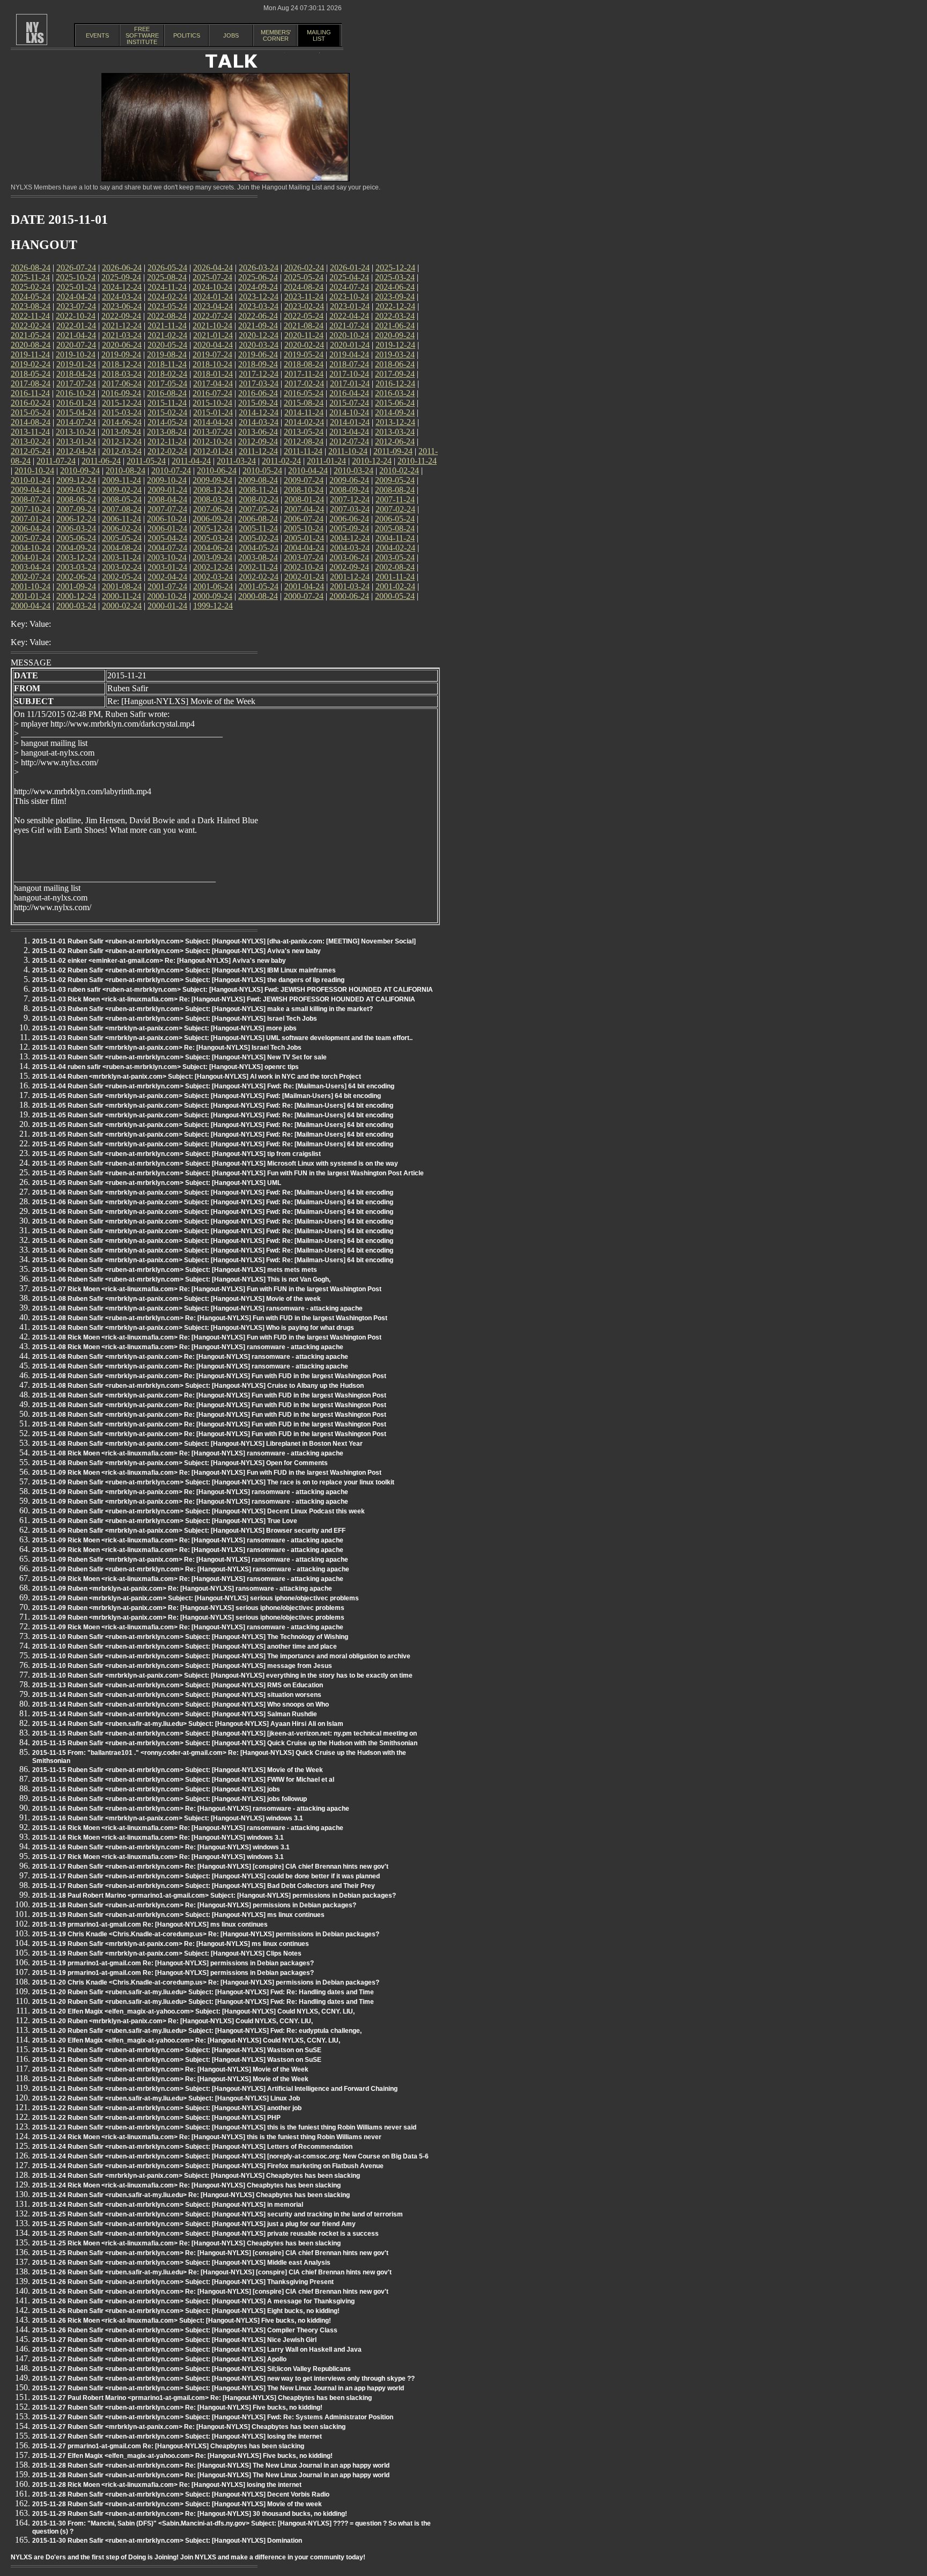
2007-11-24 (395, 499)
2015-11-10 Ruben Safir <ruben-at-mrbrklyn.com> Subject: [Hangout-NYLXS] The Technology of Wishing (190, 1637)
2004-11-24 (395, 538)
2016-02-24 (31, 403)
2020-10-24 (349, 335)
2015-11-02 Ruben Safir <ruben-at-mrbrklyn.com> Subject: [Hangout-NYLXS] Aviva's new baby (176, 951)
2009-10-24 (167, 480)
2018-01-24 (213, 374)
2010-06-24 (217, 470)
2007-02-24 (395, 509)
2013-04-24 (349, 432)
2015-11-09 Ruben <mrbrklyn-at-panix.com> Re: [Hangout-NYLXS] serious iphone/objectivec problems (188, 1608)
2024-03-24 (122, 297)
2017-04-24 (213, 383)
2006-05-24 (395, 519)
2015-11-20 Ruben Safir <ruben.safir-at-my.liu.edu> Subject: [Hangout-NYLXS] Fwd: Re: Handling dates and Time (203, 1992)
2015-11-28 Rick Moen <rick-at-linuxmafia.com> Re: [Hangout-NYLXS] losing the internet (167, 2485)
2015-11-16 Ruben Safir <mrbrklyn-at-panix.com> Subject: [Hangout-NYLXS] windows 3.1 (168, 1818)
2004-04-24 (304, 548)
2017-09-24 (395, 374)
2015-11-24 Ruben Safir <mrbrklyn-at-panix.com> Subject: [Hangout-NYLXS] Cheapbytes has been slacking (196, 2176)
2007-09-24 (76, 509)
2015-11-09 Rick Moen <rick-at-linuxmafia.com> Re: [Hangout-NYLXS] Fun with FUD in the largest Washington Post (207, 1473)
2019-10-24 (76, 354)
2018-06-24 (395, 364)
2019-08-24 (167, 354)
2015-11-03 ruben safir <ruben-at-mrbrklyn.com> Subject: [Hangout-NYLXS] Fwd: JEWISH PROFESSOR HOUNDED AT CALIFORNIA (233, 990)
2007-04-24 (304, 509)
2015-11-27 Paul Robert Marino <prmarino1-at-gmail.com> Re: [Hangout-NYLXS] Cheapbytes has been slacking (202, 2398)
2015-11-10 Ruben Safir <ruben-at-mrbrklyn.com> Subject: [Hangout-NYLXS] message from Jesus (182, 1666)
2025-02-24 (31, 287)
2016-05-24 (304, 393)
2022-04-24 (349, 316)
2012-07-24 (349, 441)
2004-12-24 (350, 538)
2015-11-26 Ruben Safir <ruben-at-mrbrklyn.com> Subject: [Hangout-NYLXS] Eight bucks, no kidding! (186, 2311)
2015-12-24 (122, 403)
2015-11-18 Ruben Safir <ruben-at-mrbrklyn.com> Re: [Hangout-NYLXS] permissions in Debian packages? (194, 1905)
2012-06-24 (395, 441)
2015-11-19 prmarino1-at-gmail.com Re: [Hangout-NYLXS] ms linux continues (150, 1924)
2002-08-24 (395, 567)
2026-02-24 (304, 268)
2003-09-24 (212, 557)
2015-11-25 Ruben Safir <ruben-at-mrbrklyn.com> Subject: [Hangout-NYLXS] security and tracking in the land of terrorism (218, 2214)
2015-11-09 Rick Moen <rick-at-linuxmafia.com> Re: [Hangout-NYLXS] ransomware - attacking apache (188, 1540)
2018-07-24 (349, 364)
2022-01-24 (76, 325)
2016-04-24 (349, 393)
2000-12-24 (76, 596)
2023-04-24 (213, 306)
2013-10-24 (76, 432)
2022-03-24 (395, 316)
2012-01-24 (213, 451)
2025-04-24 (349, 277)
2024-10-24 (212, 287)
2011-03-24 (236, 461)
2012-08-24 (304, 441)
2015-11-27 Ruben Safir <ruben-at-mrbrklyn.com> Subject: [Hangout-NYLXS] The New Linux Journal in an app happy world (218, 2388)
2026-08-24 (31, 268)
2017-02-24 (304, 383)
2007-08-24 (122, 509)
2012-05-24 (31, 451)
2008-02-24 (259, 499)
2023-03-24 (259, 306)
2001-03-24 (350, 586)
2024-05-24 (31, 297)
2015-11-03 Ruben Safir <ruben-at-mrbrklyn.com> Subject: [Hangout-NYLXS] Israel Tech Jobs (175, 1019)
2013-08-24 (167, 432)
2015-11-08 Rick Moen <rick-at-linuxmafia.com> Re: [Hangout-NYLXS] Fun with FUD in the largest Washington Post (207, 1337)
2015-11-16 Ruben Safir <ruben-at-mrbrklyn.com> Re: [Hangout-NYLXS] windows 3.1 (161, 1847)
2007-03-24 (350, 509)
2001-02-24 (395, 586)
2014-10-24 (349, 412)
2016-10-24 (76, 393)
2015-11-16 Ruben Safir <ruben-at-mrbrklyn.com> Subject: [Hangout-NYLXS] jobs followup (170, 1799)
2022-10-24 (76, 316)
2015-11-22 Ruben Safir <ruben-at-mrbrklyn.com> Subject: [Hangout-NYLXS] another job (167, 2108)
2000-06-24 (349, 596)
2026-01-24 (350, 268)
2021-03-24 (122, 335)
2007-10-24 (31, 509)
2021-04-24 (76, 335)
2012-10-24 (212, 441)
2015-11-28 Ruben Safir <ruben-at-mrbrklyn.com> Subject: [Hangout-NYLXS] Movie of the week (177, 2504)
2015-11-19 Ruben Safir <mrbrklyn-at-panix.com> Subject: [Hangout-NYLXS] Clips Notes (167, 1953)
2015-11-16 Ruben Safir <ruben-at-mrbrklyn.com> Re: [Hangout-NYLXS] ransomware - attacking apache (191, 1809)
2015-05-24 (31, 412)
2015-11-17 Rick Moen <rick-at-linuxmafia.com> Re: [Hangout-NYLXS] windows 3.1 (158, 1857)
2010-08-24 (126, 470)
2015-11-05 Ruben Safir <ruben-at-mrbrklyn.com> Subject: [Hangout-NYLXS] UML (157, 1183)
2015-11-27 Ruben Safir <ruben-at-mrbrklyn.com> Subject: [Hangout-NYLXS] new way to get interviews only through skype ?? (223, 2379)
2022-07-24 (212, 316)
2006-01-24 (167, 528)
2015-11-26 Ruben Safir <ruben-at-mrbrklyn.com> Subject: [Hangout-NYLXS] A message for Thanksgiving (193, 2301)
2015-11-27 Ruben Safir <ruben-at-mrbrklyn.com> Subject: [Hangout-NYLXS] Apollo (159, 2359)
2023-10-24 (349, 297)
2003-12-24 (76, 557)
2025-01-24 (76, 287)
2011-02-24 (281, 461)
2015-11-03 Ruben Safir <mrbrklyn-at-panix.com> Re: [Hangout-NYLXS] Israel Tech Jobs (167, 1048)
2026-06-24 (122, 268)
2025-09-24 (121, 277)
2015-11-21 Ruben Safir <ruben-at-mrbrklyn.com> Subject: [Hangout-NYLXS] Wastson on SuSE (177, 2050)
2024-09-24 (258, 287)
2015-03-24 (122, 412)
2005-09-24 (349, 528)
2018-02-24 (167, 374)
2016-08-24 (167, 393)
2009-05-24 (395, 480)
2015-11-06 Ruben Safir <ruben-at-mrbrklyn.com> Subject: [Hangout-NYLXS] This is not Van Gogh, (181, 1279)
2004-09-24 (76, 548)
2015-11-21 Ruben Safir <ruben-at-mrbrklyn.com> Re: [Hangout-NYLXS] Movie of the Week (170, 2069)
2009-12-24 (76, 480)
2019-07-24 (212, 354)
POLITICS (187, 35)
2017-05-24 (167, 383)
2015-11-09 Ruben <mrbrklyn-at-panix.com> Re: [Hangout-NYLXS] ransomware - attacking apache (182, 1589)
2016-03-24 (395, 393)
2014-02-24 (304, 422)
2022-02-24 (31, 325)
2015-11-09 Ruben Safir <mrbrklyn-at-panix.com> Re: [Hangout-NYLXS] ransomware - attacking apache (190, 1492)
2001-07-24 (167, 586)
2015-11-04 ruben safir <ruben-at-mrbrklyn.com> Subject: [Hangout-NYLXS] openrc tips (165, 1067)
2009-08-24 (258, 480)
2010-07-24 (171, 470)
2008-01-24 (304, 499)
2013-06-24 (258, 432)
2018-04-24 (76, 374)
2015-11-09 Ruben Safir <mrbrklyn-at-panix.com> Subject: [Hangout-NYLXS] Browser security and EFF (189, 1531)
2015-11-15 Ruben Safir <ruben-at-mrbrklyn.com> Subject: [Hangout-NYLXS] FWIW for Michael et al (183, 1780)
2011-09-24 (393, 451)
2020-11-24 (304, 335)
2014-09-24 (395, 412)
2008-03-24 (213, 499)
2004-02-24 (395, 548)
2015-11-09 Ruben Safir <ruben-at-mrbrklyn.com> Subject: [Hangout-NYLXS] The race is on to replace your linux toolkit (213, 1482)
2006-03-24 (76, 528)
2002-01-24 (304, 577)
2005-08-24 (395, 528)
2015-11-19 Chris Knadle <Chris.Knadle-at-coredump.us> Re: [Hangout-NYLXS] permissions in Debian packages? (206, 1934)
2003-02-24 (122, 567)
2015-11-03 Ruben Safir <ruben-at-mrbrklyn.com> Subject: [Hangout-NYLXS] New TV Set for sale (179, 1057)
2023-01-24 (350, 306)
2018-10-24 (212, 364)
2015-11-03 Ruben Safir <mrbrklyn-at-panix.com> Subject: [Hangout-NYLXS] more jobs (164, 1028)
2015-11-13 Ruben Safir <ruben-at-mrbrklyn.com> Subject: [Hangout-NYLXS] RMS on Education (178, 1685)
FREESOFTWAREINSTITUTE (142, 35)
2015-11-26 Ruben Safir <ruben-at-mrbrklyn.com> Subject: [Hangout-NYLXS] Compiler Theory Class (185, 2330)
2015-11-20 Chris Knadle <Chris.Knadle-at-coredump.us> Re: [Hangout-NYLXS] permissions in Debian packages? (206, 1982)
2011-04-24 (191, 461)
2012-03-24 (122, 451)
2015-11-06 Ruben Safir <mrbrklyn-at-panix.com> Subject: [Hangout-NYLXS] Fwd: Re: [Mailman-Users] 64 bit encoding (213, 1192)
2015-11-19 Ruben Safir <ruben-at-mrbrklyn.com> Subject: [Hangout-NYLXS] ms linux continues (178, 1915)
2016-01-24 (76, 403)
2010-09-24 (80, 470)
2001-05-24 (259, 586)
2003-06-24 (349, 557)
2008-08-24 (395, 490)
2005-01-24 (304, 538)
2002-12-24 (213, 567)
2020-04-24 (213, 345)
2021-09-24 (258, 325)
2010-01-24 (31, 480)
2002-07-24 (31, 577)
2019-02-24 (31, 364)
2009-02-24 (122, 490)
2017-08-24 (31, 383)
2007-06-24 (213, 509)
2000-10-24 (167, 596)
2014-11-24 (304, 412)
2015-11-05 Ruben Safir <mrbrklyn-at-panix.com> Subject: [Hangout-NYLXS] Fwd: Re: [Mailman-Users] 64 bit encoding (213, 1106)
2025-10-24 (76, 277)
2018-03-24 (122, 374)
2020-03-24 (259, 345)
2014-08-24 (31, 422)
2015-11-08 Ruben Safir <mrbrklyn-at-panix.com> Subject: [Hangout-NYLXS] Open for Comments (180, 1463)
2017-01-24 (350, 383)
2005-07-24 (31, 538)
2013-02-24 (31, 441)
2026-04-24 (213, 268)
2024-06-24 (395, 287)
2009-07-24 (304, 480)
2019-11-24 (30, 354)
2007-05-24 (259, 509)
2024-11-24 (167, 287)
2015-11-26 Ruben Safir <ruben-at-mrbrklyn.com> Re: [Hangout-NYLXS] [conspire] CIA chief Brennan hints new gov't (210, 2292)
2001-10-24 (31, 586)
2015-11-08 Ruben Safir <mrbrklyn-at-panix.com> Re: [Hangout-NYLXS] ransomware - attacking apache (190, 1357)
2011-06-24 (101, 461)
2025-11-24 (30, 277)
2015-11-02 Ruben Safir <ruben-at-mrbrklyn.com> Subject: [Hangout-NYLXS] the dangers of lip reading (188, 980)
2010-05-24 (262, 470)
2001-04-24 (304, 586)
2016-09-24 (121, 393)
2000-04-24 (31, 606)
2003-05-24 (395, 557)
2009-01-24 (167, 490)
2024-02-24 (167, 297)
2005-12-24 (213, 528)
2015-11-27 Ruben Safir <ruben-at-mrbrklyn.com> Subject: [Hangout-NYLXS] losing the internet (177, 2436)
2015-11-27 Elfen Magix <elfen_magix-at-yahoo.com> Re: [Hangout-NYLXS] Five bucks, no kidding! (182, 2456)
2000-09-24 (212, 596)
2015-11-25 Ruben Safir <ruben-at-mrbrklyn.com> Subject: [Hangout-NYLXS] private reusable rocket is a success (205, 2234)
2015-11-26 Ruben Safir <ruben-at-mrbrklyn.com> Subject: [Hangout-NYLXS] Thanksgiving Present (183, 2282)
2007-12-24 (350, 499)
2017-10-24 (349, 374)
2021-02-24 (167, 335)
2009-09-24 (212, 480)
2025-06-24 (258, 277)
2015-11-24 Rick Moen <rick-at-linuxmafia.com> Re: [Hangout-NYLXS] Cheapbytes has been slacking (186, 2185)
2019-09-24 (121, 354)
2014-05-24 (167, 422)
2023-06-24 (122, 306)
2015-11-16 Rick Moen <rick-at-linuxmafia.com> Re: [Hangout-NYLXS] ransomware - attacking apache (188, 1828)
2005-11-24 (258, 528)
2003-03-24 (76, 567)
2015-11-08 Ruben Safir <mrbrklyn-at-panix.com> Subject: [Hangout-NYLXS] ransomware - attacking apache (197, 1308)
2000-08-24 (258, 596)
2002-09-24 (349, 567)
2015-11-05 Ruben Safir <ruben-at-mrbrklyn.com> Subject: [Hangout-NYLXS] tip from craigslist (176, 1154)
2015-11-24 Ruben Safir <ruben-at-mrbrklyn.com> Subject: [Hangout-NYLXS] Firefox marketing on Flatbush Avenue (208, 2166)
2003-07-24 (304, 557)
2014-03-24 (259, 422)
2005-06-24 (76, 538)
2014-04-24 (213, 422)
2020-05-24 (167, 345)
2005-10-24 (304, 528)
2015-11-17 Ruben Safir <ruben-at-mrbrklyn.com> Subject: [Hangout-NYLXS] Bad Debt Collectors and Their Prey (204, 1886)
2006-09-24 (212, 519)
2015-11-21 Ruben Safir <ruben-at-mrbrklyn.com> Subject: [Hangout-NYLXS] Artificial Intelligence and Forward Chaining (215, 2089)
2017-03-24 (259, 383)
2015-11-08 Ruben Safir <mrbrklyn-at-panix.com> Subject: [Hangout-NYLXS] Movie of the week (176, 1299)
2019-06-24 (258, 354)
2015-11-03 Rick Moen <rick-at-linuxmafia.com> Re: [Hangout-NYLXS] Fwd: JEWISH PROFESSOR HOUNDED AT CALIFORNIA (224, 999)
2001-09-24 (76, 586)
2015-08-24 (304, 403)
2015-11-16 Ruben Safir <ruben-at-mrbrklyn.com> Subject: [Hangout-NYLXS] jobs (156, 1789)
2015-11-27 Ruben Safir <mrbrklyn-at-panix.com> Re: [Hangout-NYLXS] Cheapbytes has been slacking (189, 2427)
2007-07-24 (167, 509)
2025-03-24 (395, 277)
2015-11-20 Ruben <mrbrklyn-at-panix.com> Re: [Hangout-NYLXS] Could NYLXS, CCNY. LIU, (172, 2021)
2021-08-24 (304, 325)
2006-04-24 (31, 528)
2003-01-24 (167, 567)
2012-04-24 (76, 451)
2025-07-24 (212, 277)
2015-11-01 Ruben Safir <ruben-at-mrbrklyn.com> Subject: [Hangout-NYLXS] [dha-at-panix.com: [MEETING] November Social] (224, 941)
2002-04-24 (167, 577)
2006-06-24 (349, 519)
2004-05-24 (259, 548)
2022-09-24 (121, 316)
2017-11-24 (304, 374)
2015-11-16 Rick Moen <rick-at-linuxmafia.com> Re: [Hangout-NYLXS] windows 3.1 (158, 1838)
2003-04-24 (31, 567)
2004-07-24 (167, 548)
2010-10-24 (34, 470)
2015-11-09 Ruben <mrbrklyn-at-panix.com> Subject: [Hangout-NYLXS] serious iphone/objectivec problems (196, 1598)
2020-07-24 (76, 345)
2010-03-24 (354, 470)
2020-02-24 (304, 345)
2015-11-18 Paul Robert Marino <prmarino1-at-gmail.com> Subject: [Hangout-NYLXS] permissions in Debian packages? (214, 1896)
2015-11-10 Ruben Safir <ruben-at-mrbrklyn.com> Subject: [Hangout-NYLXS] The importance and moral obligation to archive (221, 1656)
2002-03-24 (213, 577)
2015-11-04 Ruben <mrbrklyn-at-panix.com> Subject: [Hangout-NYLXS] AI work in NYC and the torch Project (197, 1077)
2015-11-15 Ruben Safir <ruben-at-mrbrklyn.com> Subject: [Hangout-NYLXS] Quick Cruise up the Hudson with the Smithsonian (225, 1743)
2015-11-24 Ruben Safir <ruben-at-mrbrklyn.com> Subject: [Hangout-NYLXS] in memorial (168, 2205)
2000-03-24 (76, 606)
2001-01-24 (31, 596)
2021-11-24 (167, 325)
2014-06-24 (122, 422)
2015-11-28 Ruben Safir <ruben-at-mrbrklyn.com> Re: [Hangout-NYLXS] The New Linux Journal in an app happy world (211, 2465)
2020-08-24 (31, 345)
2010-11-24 (417, 461)
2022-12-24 (395, 306)
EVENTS (97, 35)
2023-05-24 (167, 306)
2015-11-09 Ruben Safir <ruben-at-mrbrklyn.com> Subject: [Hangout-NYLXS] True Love (165, 1521)
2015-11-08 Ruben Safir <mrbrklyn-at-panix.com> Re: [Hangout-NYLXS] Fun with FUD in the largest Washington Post (209, 1376)
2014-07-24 (76, 422)
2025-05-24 (304, 277)
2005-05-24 (122, 538)
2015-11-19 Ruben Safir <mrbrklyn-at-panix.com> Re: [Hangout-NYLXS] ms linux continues (171, 1944)
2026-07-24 (76, 268)
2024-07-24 (349, 287)
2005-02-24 (259, 538)
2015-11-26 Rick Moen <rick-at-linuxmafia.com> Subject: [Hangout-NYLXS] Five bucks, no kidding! (182, 2321)
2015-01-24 (213, 412)
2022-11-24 (30, 316)
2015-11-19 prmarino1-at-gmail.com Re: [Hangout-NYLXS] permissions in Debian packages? (173, 1963)
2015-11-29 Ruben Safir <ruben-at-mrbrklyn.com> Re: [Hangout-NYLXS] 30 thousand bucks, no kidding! (190, 2514)
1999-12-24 (213, 606)
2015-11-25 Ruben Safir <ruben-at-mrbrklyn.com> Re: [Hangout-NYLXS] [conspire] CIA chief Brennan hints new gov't (210, 2253)
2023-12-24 (259, 297)
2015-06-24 (395, 403)
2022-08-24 (167, 316)
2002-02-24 (259, 577)
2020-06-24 (122, 345)
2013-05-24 (304, 432)
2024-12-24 (122, 287)
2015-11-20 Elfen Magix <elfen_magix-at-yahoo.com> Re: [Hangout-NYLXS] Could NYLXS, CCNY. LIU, (186, 2040)
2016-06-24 (258, 393)
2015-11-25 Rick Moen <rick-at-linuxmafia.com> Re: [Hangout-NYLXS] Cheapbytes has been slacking (186, 2243)
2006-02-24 (122, 528)
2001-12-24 (350, 577)
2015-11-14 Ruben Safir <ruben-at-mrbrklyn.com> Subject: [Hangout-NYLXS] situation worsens (177, 1695)
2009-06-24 (349, 480)
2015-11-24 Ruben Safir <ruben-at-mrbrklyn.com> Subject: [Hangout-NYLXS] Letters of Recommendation (192, 2147)
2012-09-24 (258, 441)
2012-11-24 (167, 441)
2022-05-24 (304, 316)
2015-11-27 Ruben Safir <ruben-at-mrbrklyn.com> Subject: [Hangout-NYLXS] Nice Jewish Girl (174, 2340)
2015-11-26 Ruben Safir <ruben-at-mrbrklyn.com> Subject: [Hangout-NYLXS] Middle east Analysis (181, 2263)
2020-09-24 (395, 335)
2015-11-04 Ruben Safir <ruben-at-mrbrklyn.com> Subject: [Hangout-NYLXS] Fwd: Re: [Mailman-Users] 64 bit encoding (213, 1086)
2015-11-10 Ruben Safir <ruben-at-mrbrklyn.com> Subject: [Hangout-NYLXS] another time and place (185, 1646)
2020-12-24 (259, 335)
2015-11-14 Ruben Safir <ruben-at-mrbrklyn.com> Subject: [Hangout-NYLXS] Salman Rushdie (175, 1714)
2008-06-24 (76, 499)
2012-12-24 (122, 441)
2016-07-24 (212, 393)
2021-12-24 (122, 325)
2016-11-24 (30, 393)
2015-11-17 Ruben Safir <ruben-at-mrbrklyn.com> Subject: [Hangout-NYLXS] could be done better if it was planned (206, 1876)
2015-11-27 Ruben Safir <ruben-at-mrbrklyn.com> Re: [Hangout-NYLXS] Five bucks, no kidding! (177, 2407)
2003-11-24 (122, 557)
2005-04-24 (167, 538)
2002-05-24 (122, 577)
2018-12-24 (122, 364)
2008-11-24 (258, 490)
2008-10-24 (304, 490)
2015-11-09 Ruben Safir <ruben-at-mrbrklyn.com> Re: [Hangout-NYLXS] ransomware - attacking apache (191, 1569)
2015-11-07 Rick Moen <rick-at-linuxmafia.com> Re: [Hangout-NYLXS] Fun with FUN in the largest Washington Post (207, 1289)
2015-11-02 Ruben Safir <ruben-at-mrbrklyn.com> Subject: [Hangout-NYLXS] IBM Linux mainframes (184, 970)
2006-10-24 (167, 519)
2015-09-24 (258, 403)
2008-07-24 (31, 499)
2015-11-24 (167, 403)
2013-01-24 (76, 441)
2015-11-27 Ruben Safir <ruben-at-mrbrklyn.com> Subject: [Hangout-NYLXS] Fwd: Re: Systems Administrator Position (213, 2417)
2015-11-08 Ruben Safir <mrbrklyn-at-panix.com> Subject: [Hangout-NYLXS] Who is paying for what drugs (193, 1328)
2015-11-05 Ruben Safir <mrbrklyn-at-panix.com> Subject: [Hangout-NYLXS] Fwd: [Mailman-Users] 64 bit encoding (207, 1096)
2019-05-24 (304, 354)
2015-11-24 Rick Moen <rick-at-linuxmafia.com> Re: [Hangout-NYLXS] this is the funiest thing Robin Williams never (207, 2137)
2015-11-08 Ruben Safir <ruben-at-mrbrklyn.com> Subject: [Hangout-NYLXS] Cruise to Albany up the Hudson (198, 1386)
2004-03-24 (350, 548)
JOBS (231, 35)
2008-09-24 (349, 490)
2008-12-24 (213, 490)
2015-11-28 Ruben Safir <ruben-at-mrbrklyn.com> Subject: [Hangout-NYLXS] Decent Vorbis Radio (181, 2494)
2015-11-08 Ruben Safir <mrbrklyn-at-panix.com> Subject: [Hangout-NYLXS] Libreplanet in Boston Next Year (197, 1444)
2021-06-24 (395, 325)
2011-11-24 (303, 451)
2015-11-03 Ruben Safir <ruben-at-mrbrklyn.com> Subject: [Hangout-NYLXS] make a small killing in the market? (203, 1009)
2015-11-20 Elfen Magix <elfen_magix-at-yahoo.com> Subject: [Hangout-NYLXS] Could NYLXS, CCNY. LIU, (193, 2011)
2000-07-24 (304, 596)
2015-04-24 (76, 412)
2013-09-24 (121, 432)
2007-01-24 (31, 519)
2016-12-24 (395, 383)
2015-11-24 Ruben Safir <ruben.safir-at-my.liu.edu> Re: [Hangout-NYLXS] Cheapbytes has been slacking (191, 2195)
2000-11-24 (122, 596)
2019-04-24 (349, 354)
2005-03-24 (213, 538)
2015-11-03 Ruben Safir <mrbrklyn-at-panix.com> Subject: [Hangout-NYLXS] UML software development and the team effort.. (222, 1038)
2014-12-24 (259, 412)
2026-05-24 (167, 268)
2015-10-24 (212, 403)
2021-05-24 (31, 335)
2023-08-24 (31, 306)
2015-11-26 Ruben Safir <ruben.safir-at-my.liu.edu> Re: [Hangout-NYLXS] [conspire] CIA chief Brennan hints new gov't (212, 2272)
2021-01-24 (213, 335)
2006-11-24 (122, 519)
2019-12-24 (395, 345)
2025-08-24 (167, 277)
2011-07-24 (56, 461)
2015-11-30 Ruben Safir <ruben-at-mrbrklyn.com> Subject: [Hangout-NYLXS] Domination (167, 2541)
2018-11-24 (167, 364)
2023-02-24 (304, 306)
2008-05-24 (122, 499)
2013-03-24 (395, 432)
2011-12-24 (258, 451)
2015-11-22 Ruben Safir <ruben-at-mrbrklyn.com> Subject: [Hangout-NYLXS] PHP (156, 2118)
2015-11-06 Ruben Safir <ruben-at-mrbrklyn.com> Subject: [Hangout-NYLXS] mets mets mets (175, 1270)
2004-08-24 (122, 548)
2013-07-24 (212, 432)
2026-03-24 (259, 268)
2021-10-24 (212, 325)
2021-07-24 (349, 325)
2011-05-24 (146, 461)
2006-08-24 (258, 519)
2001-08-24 (122, 586)
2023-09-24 (395, 297)
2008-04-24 (167, 499)
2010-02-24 (399, 470)
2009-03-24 (76, 490)
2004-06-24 (213, 548)
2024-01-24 (213, 297)
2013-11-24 (30, 432)
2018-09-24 (258, 364)
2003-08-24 (258, 557)
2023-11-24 (304, 297)
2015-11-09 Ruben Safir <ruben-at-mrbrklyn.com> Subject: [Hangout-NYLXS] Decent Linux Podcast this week (198, 1511)
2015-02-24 (167, 412)
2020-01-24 (350, 345)
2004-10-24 (31, 548)
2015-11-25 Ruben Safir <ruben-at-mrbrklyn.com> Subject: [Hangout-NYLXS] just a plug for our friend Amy (194, 2224)
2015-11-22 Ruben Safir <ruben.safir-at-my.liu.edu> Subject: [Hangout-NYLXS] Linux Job (166, 2098)
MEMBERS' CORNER (276, 35)
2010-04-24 (308, 470)
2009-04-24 (31, 490)
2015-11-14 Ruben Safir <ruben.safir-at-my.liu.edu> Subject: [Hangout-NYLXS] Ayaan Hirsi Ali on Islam (188, 1724)
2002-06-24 (76, 577)
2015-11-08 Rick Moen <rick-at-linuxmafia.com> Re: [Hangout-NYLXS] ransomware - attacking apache (188, 1347)
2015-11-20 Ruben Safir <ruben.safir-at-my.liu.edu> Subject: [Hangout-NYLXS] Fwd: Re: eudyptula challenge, (197, 2031)
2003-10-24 (167, 557)
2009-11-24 (122, 480)
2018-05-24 (31, 374)
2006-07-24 (304, 519)
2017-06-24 (122, 383)
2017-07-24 (76, 383)
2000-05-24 (395, 596)
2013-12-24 (395, 422)
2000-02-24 (122, 606)
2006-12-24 (76, 519)
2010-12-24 (372, 461)
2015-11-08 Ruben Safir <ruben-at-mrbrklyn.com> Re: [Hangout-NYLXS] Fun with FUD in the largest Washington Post (210, 1318)
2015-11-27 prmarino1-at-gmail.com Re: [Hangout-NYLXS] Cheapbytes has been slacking (168, 2446)
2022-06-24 (258, 316)
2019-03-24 (395, 354)
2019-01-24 (76, 364)
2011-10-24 (348, 451)
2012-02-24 (167, 451)
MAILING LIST (319, 35)
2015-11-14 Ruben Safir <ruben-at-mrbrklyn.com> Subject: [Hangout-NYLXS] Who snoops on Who (181, 1704)
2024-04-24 (76, 297)
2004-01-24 (31, 557)
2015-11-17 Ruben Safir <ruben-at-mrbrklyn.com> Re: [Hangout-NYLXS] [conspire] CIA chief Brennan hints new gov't (210, 1867)
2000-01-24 (167, 606)
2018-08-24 (304, 364)
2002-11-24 (258, 567)
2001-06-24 (213, 586)
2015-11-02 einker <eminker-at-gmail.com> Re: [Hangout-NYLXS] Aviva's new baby (159, 961)
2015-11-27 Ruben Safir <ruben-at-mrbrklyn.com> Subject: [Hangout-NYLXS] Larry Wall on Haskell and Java (197, 2350)
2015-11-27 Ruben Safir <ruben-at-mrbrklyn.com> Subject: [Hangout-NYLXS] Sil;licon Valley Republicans (192, 2369)
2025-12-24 (395, 268)
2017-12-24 (259, 374)
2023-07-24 (76, 306)
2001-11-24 (395, 577)
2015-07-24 (349, 403)
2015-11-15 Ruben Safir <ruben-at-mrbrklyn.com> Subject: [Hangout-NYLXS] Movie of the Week (178, 1770)
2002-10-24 (304, 567)
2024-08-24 (304, 287)
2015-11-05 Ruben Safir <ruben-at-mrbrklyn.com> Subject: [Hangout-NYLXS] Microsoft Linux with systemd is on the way (215, 1163)
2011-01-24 (326, 461)
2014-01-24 (350, 422)
